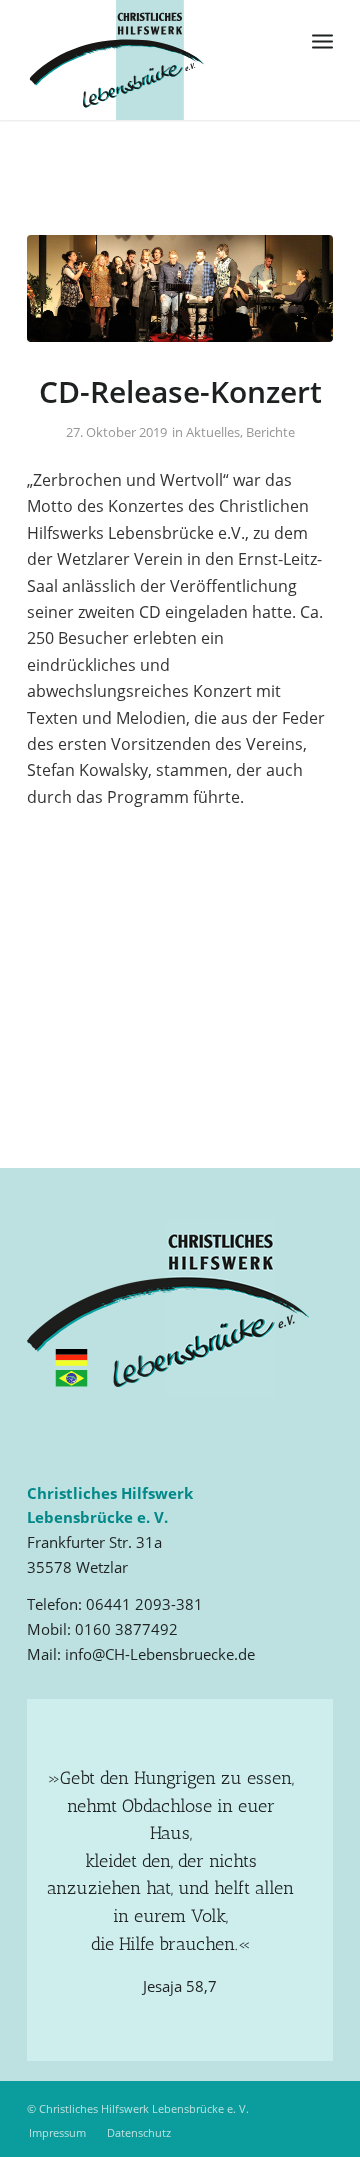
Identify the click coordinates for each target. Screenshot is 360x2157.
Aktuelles (213, 432)
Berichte (270, 432)
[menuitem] (322, 40)
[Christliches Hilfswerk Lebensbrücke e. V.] (149, 60)
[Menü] (322, 40)
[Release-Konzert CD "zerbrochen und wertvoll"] (180, 288)
